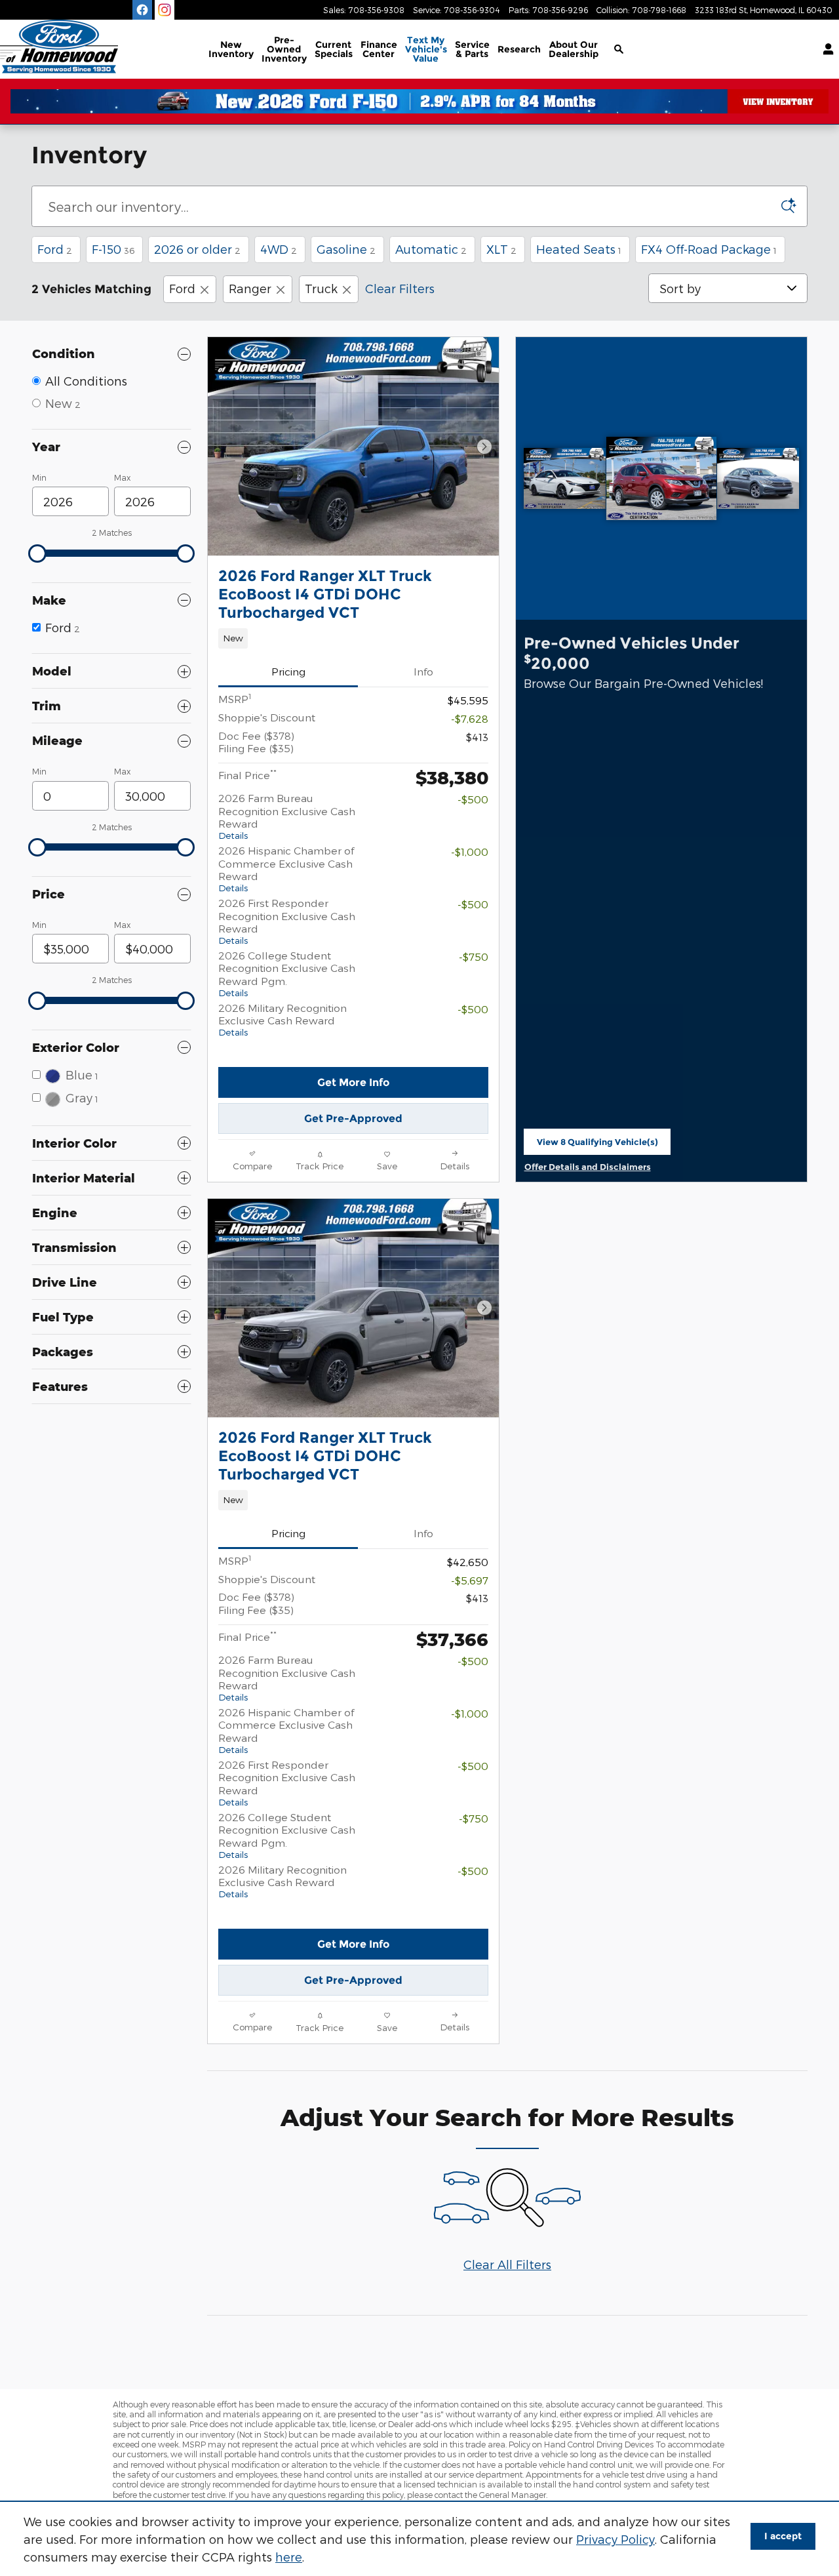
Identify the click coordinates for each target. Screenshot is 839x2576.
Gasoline (346, 249)
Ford (55, 249)
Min (39, 477)
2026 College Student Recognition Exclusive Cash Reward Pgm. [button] (287, 974)
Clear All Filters (507, 2264)
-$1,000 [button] (470, 852)
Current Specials (334, 49)
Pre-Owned (284, 49)
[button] (353, 638)
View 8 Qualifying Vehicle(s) (597, 1146)
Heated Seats (579, 249)
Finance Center (379, 49)
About (574, 49)
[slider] (37, 553)
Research (519, 49)
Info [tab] (423, 671)
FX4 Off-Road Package (709, 249)
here (289, 2557)
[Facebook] (142, 10)
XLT (501, 249)
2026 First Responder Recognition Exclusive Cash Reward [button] (287, 921)
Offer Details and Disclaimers (588, 1168)
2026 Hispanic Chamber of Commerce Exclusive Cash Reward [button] (286, 869)
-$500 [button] (473, 799)
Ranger (250, 288)
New (231, 49)
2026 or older (197, 249)
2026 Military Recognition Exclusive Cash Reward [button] (283, 1019)
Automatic (431, 249)
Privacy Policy (615, 2539)
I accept (783, 2536)
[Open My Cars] (825, 49)
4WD (279, 249)
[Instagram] (165, 10)
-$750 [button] (474, 956)
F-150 (113, 249)
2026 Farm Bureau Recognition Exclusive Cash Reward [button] (287, 816)
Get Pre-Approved (353, 1118)
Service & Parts (472, 49)
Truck (321, 288)
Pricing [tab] (288, 671)
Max (122, 477)
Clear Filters (400, 288)
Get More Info (353, 1082)
